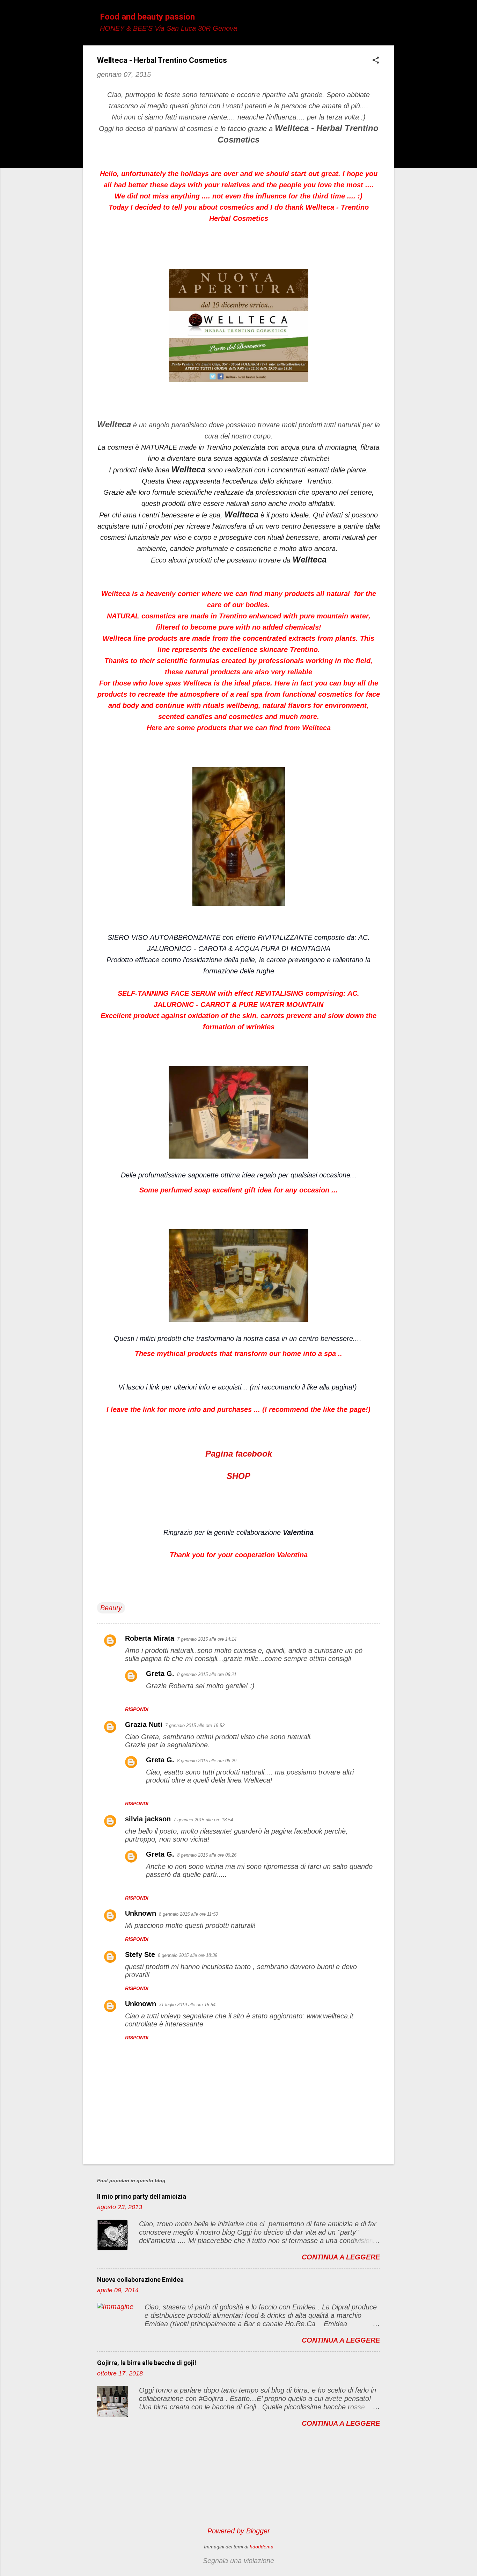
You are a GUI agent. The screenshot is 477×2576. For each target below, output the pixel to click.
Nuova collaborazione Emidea (140, 2280)
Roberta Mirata (150, 1638)
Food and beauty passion (147, 17)
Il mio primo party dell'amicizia (142, 2196)
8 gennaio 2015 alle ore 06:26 (207, 1855)
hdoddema (262, 2547)
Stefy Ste (140, 1954)
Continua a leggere (341, 2257)
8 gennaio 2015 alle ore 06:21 (207, 1674)
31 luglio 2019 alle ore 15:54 (187, 2005)
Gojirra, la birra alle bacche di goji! (147, 2363)
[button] (376, 61)
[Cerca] (390, 19)
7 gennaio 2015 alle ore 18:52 (195, 1725)
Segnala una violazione (239, 2561)
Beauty (111, 1608)
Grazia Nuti (144, 1725)
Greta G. (160, 1674)
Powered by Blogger (239, 2531)
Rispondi (137, 1709)
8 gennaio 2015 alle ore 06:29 (207, 1761)
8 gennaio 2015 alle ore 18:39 (188, 1955)
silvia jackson (148, 1819)
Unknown (141, 1913)
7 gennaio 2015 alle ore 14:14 (207, 1639)
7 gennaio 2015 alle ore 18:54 (203, 1820)
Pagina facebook (239, 1454)
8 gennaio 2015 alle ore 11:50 (188, 1914)
